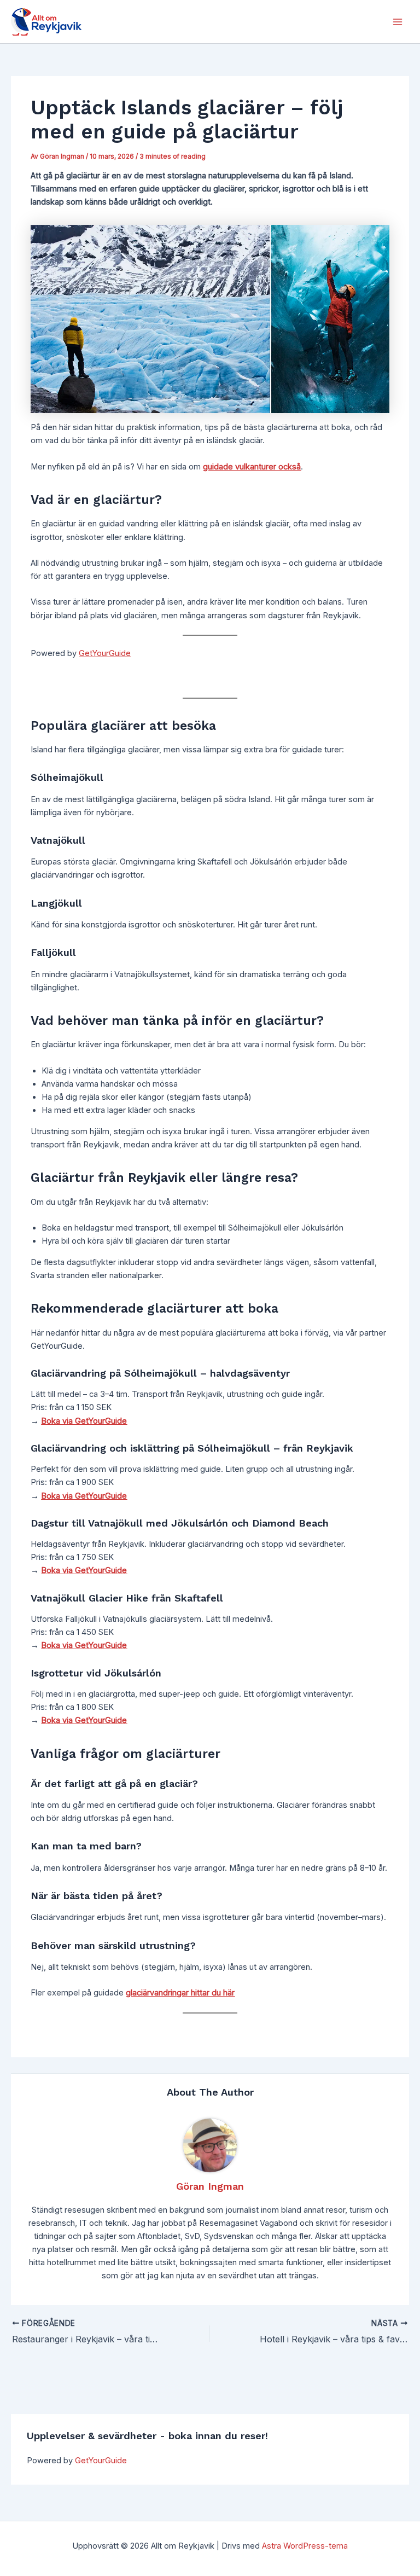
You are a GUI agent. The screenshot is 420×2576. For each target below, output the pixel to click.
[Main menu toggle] (398, 22)
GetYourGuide (101, 2461)
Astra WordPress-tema (305, 2546)
